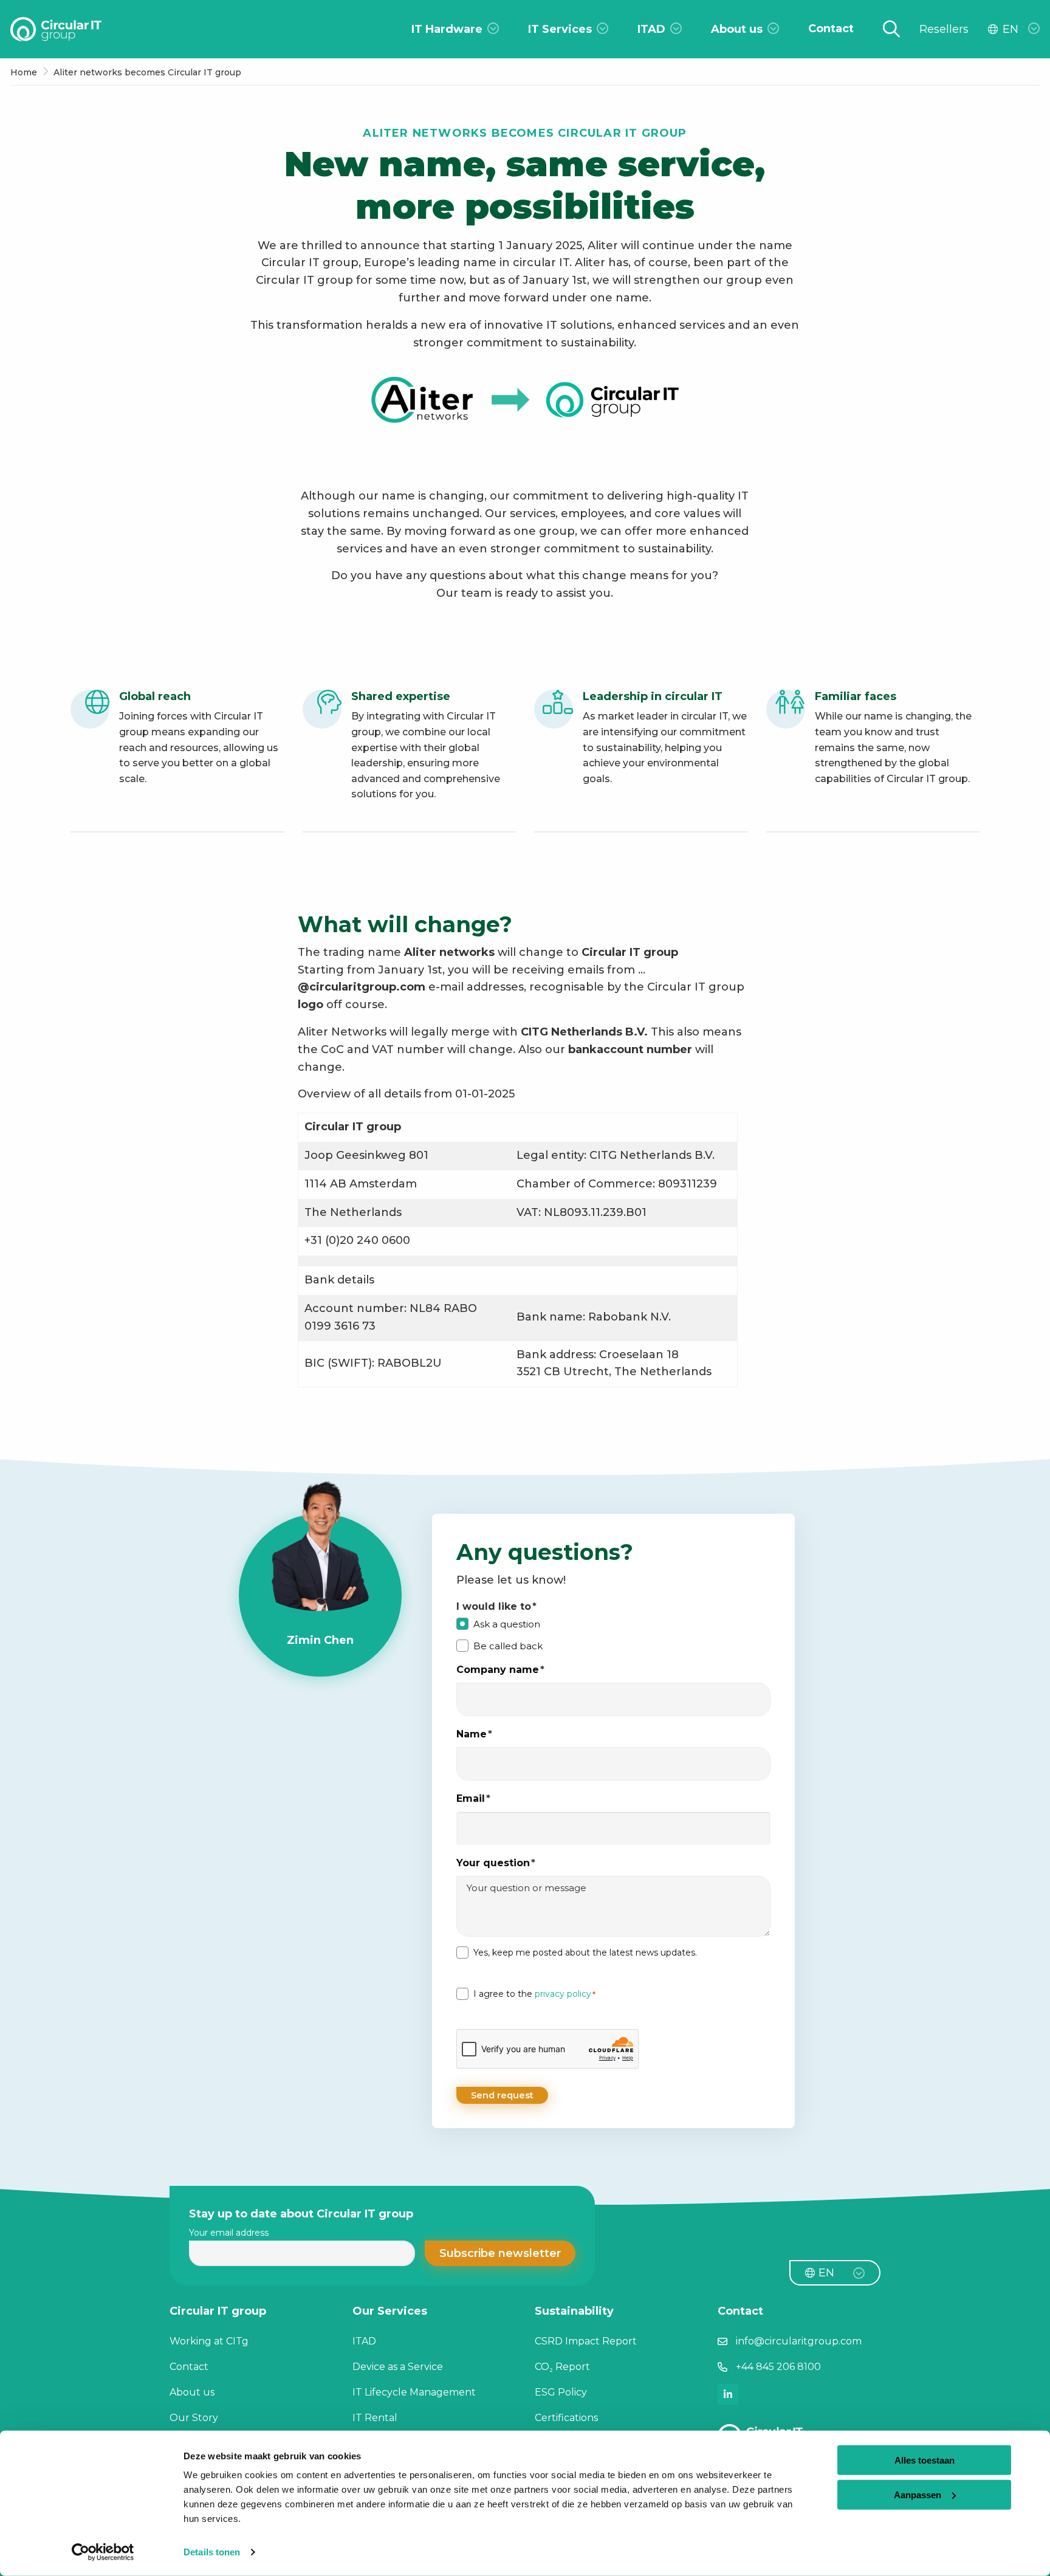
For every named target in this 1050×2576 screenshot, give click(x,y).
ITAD (364, 2341)
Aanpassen (918, 2494)
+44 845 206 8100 (778, 2367)
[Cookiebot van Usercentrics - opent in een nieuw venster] (103, 2552)
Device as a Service (398, 2367)
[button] (500, 2253)
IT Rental (375, 2418)
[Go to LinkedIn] (728, 2394)
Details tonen (212, 2552)
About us (192, 2392)
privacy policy (563, 1994)
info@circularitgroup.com (799, 2341)
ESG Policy (561, 2392)
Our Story (194, 2418)
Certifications (566, 2418)
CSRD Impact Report (586, 2341)
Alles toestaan (925, 2460)
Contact (189, 2367)
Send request (502, 2095)
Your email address (229, 2233)
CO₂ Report (562, 2367)
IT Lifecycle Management (414, 2392)
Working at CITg (209, 2341)
